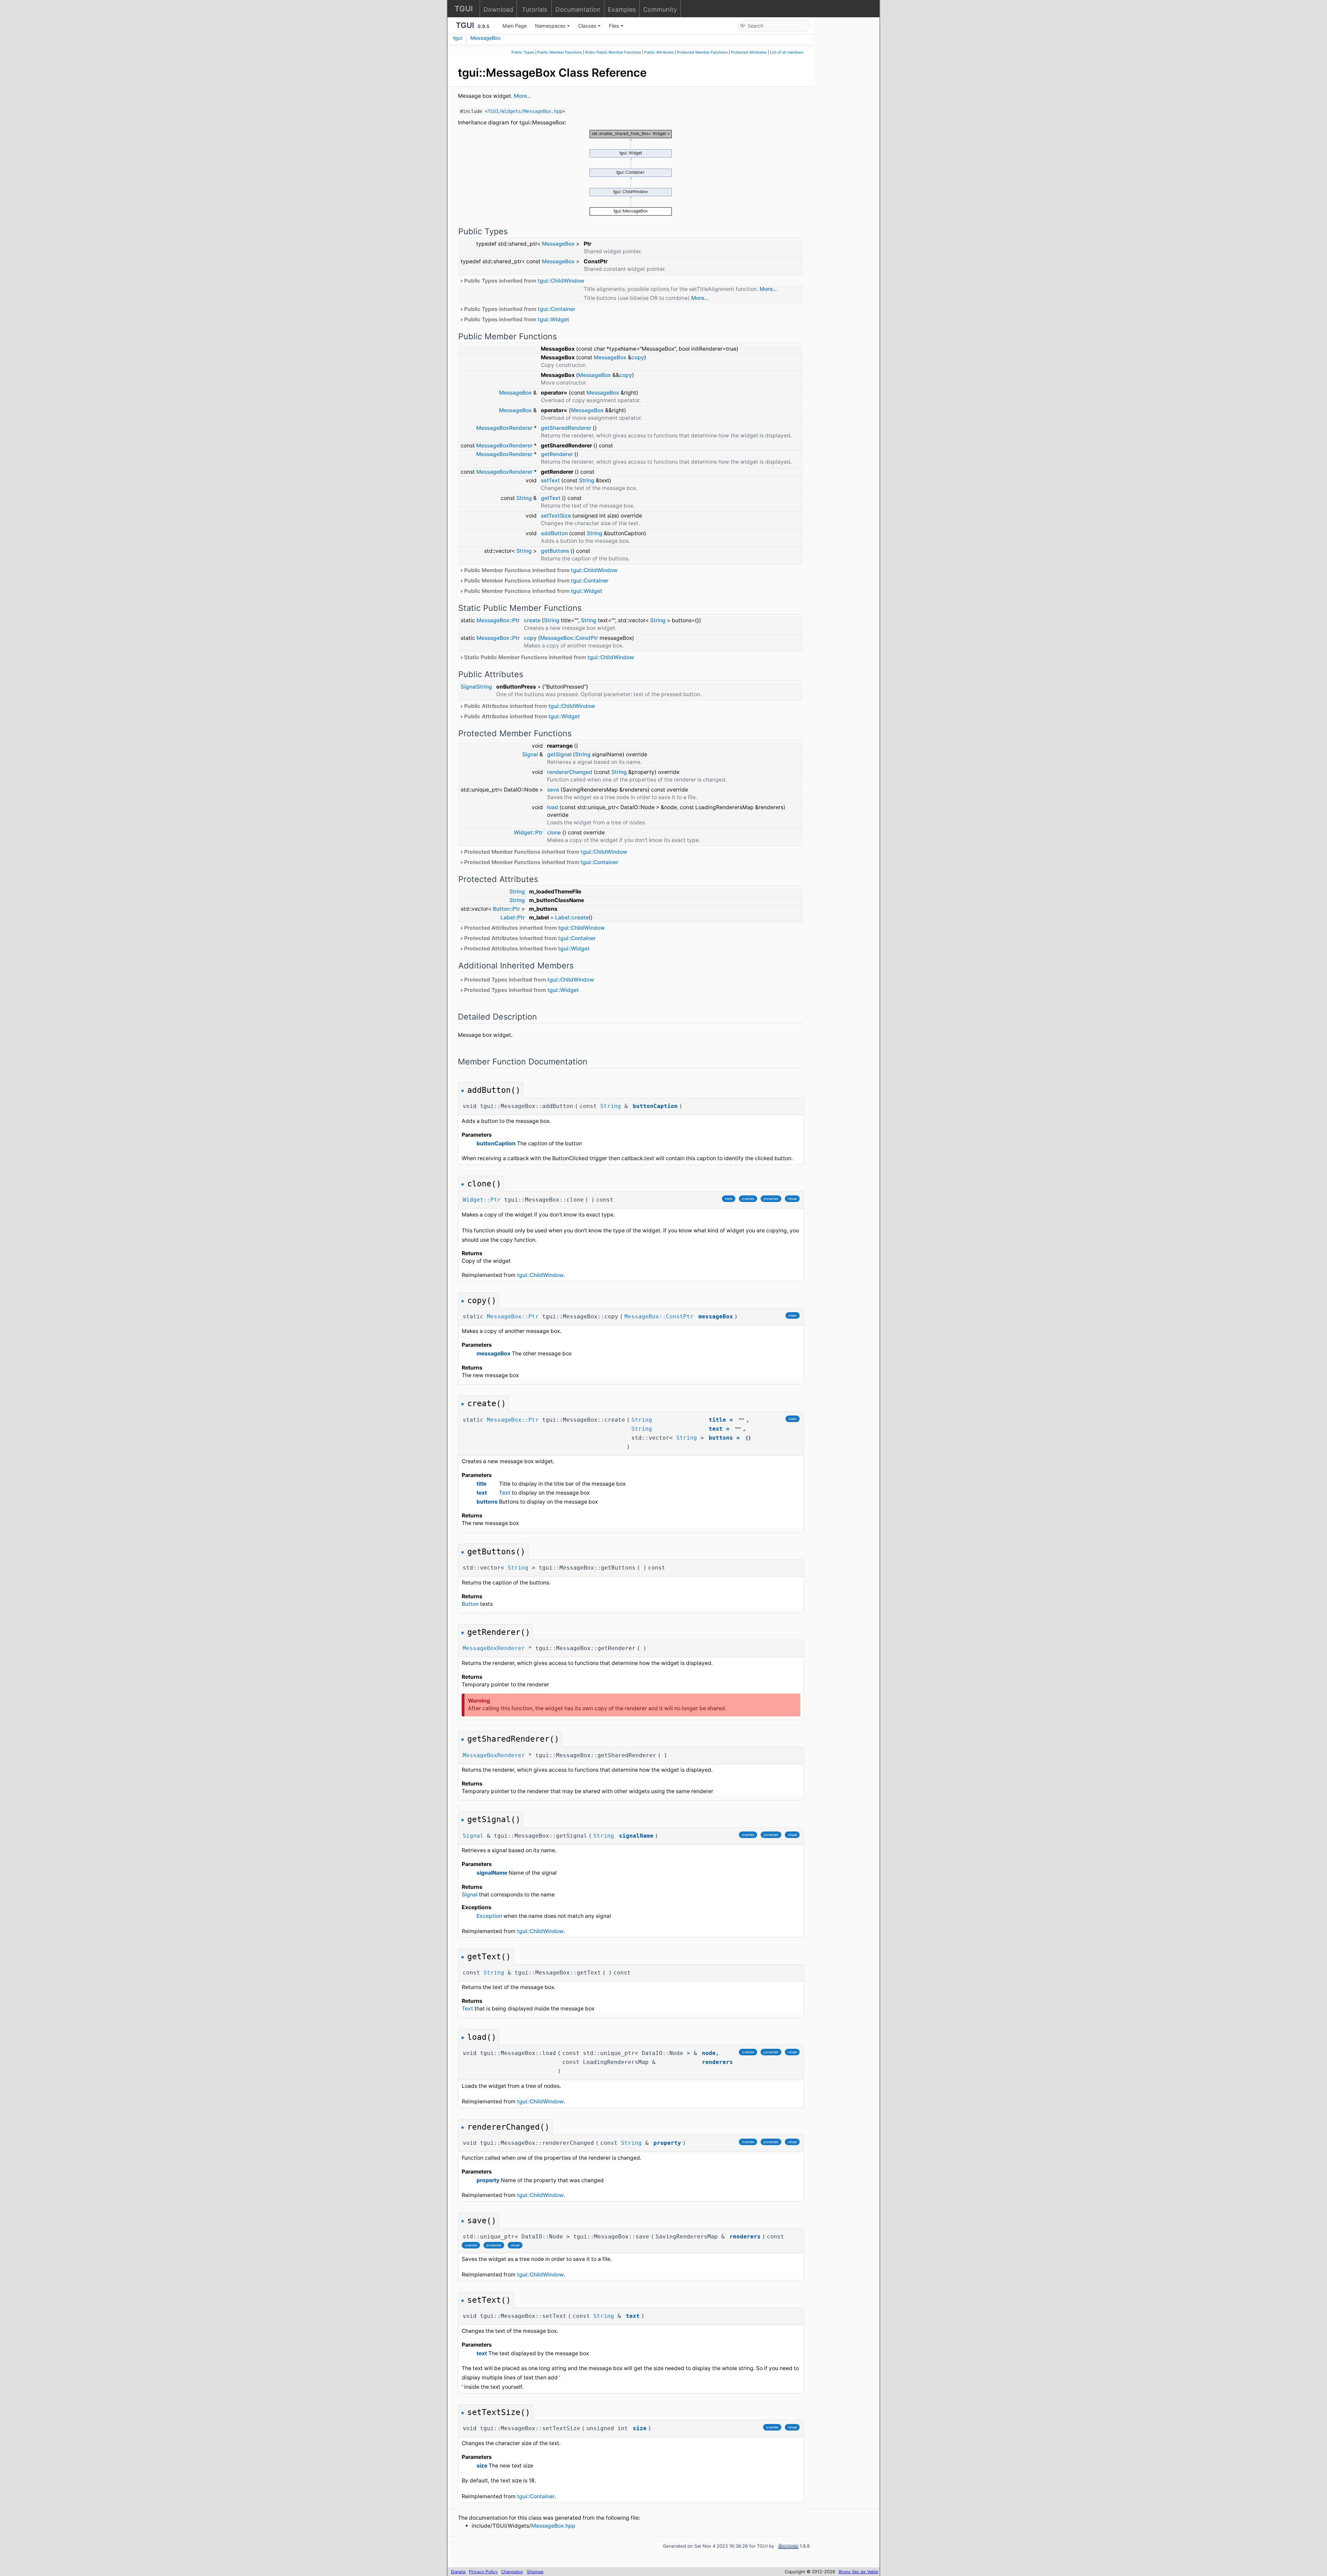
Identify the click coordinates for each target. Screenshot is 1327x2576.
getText (551, 498)
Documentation (578, 10)
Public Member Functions (560, 52)
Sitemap (535, 2572)
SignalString (476, 687)
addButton (554, 533)
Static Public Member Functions (613, 52)
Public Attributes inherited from (529, 706)
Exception (489, 1916)
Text (505, 1493)
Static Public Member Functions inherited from (548, 657)
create (532, 620)
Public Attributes (659, 52)
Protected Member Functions (702, 52)
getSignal (559, 754)
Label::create (572, 917)
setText (550, 480)
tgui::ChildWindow (561, 281)
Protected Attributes (749, 52)
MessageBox (486, 38)
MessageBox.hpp (553, 2526)
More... (523, 96)
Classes (587, 26)
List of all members (787, 52)
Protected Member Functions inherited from (545, 852)
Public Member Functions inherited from (540, 570)
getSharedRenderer (566, 428)
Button (470, 1604)
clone (554, 832)
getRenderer (557, 454)
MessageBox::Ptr (498, 620)
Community (660, 10)
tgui (458, 38)
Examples (622, 10)
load (553, 807)
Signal (530, 754)
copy (638, 357)
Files (614, 26)
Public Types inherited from (524, 281)
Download (498, 10)
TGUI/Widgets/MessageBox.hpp (525, 111)
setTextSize (556, 516)
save (553, 790)
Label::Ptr (513, 917)
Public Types (523, 52)
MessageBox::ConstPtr (569, 638)
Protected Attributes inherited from (534, 928)
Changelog (512, 2572)
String (587, 480)
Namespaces (550, 26)
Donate (458, 2572)
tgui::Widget (553, 319)
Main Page (515, 26)
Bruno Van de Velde (858, 2572)
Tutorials (534, 10)
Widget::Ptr (528, 832)
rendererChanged (570, 772)
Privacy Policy (483, 2572)
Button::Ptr (506, 909)
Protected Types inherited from (528, 980)
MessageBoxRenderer (504, 428)
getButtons (555, 551)
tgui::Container (557, 309)
